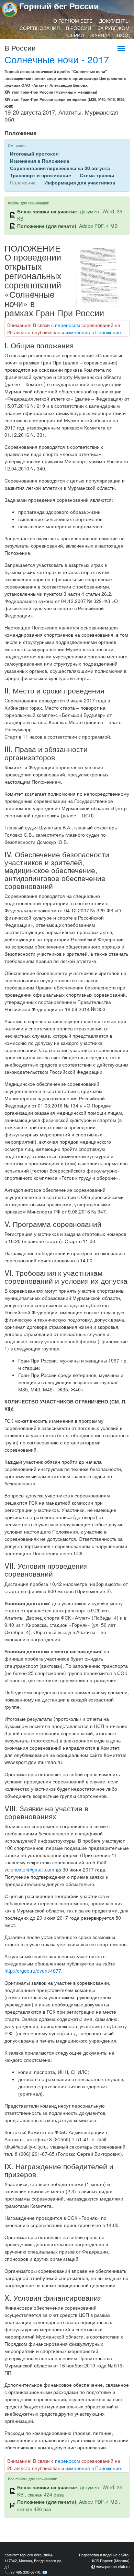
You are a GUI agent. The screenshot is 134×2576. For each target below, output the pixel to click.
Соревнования (40, 28)
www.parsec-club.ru (113, 2566)
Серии (76, 35)
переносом (68, 325)
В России (79, 28)
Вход (123, 35)
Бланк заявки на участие (47, 211)
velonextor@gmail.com (29, 1869)
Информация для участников (80, 182)
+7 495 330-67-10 (25, 2572)
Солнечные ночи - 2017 (57, 59)
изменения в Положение (93, 332)
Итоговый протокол (34, 153)
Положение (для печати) (47, 226)
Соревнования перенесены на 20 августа (60, 168)
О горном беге (73, 21)
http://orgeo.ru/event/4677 (33, 1971)
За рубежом (114, 28)
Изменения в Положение (40, 161)
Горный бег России (59, 6)
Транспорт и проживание (41, 175)
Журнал (100, 35)
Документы (114, 21)
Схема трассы (97, 175)
